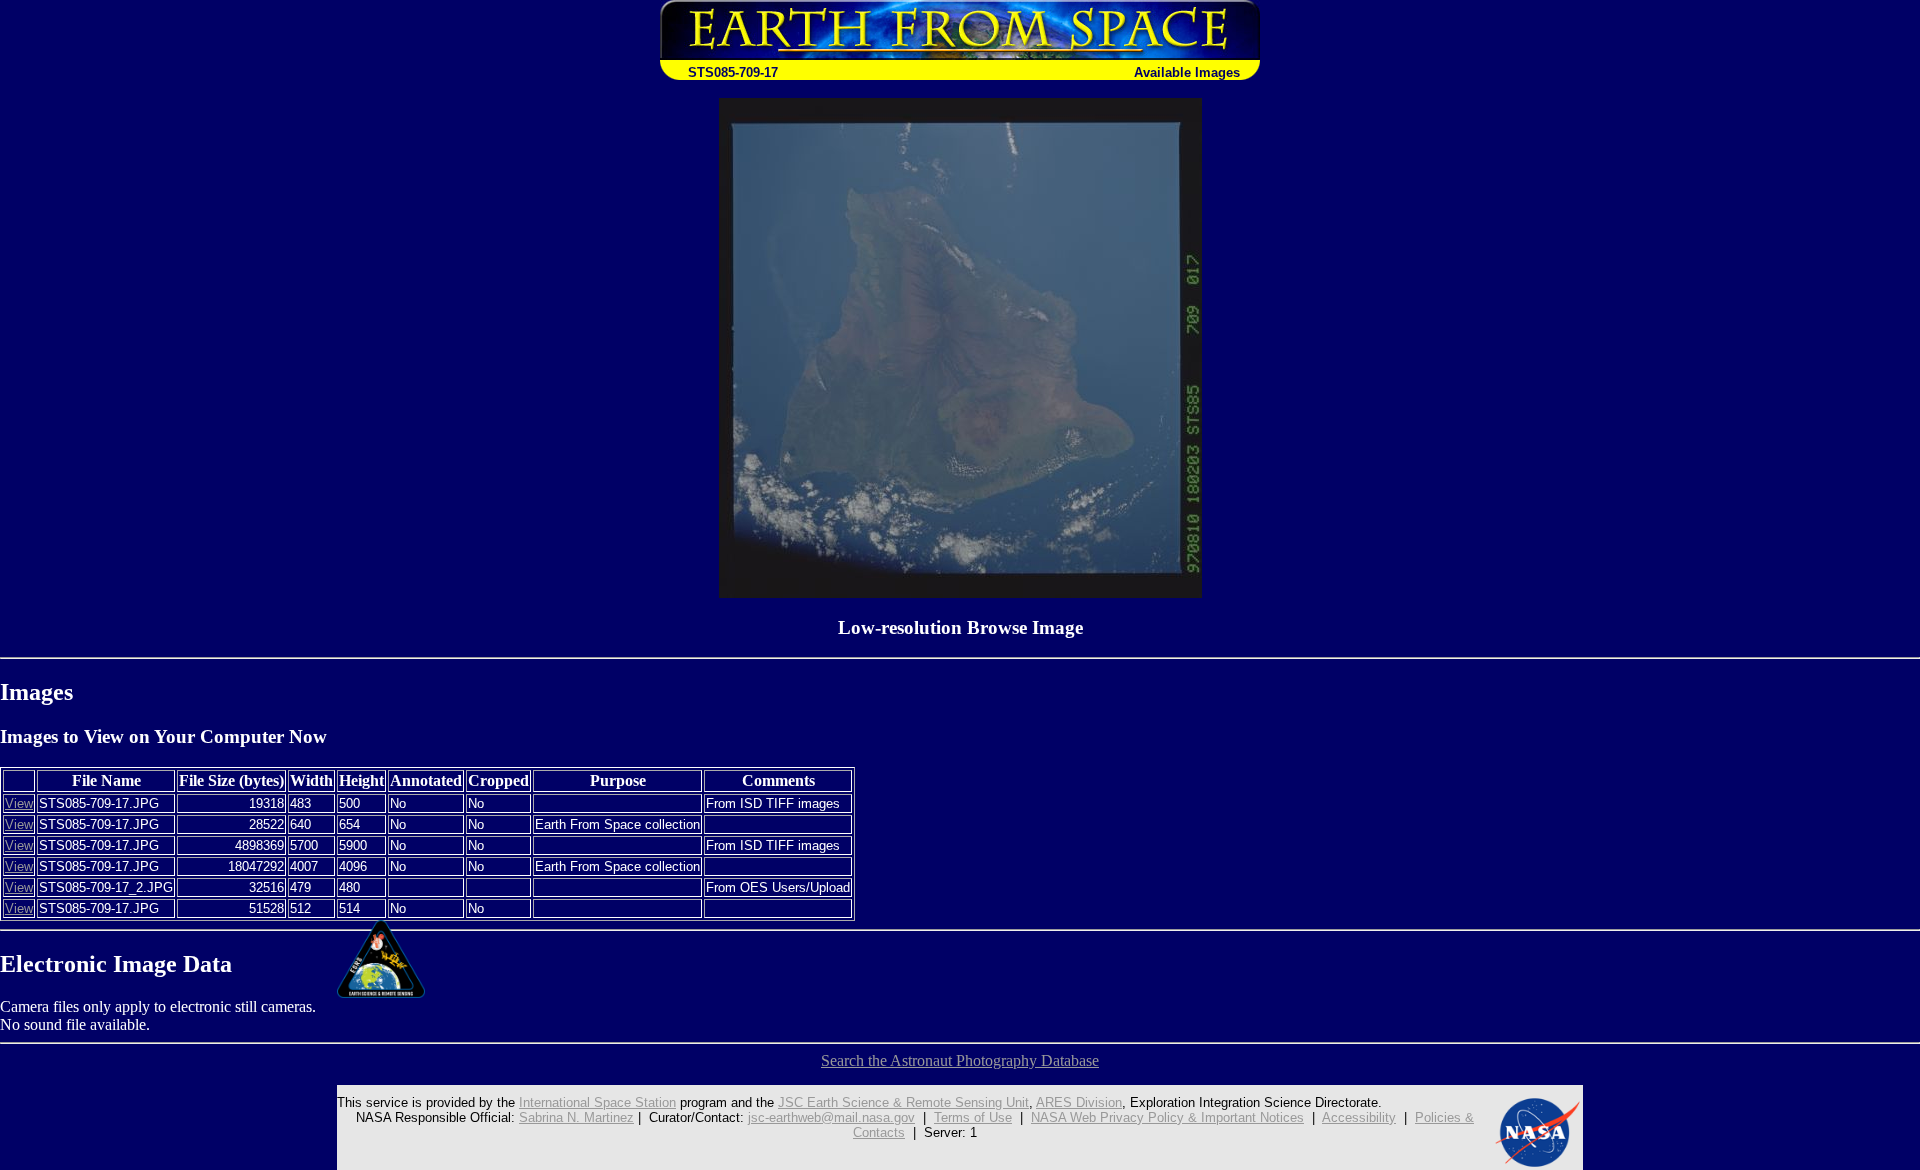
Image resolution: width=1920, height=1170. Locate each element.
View (19, 803)
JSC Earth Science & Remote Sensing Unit (903, 1102)
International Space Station (597, 1102)
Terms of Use (973, 1117)
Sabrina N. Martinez (576, 1117)
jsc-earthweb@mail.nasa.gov (831, 1117)
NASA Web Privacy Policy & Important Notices (1167, 1117)
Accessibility (1359, 1117)
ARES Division (1079, 1102)
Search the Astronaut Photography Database (960, 1060)
